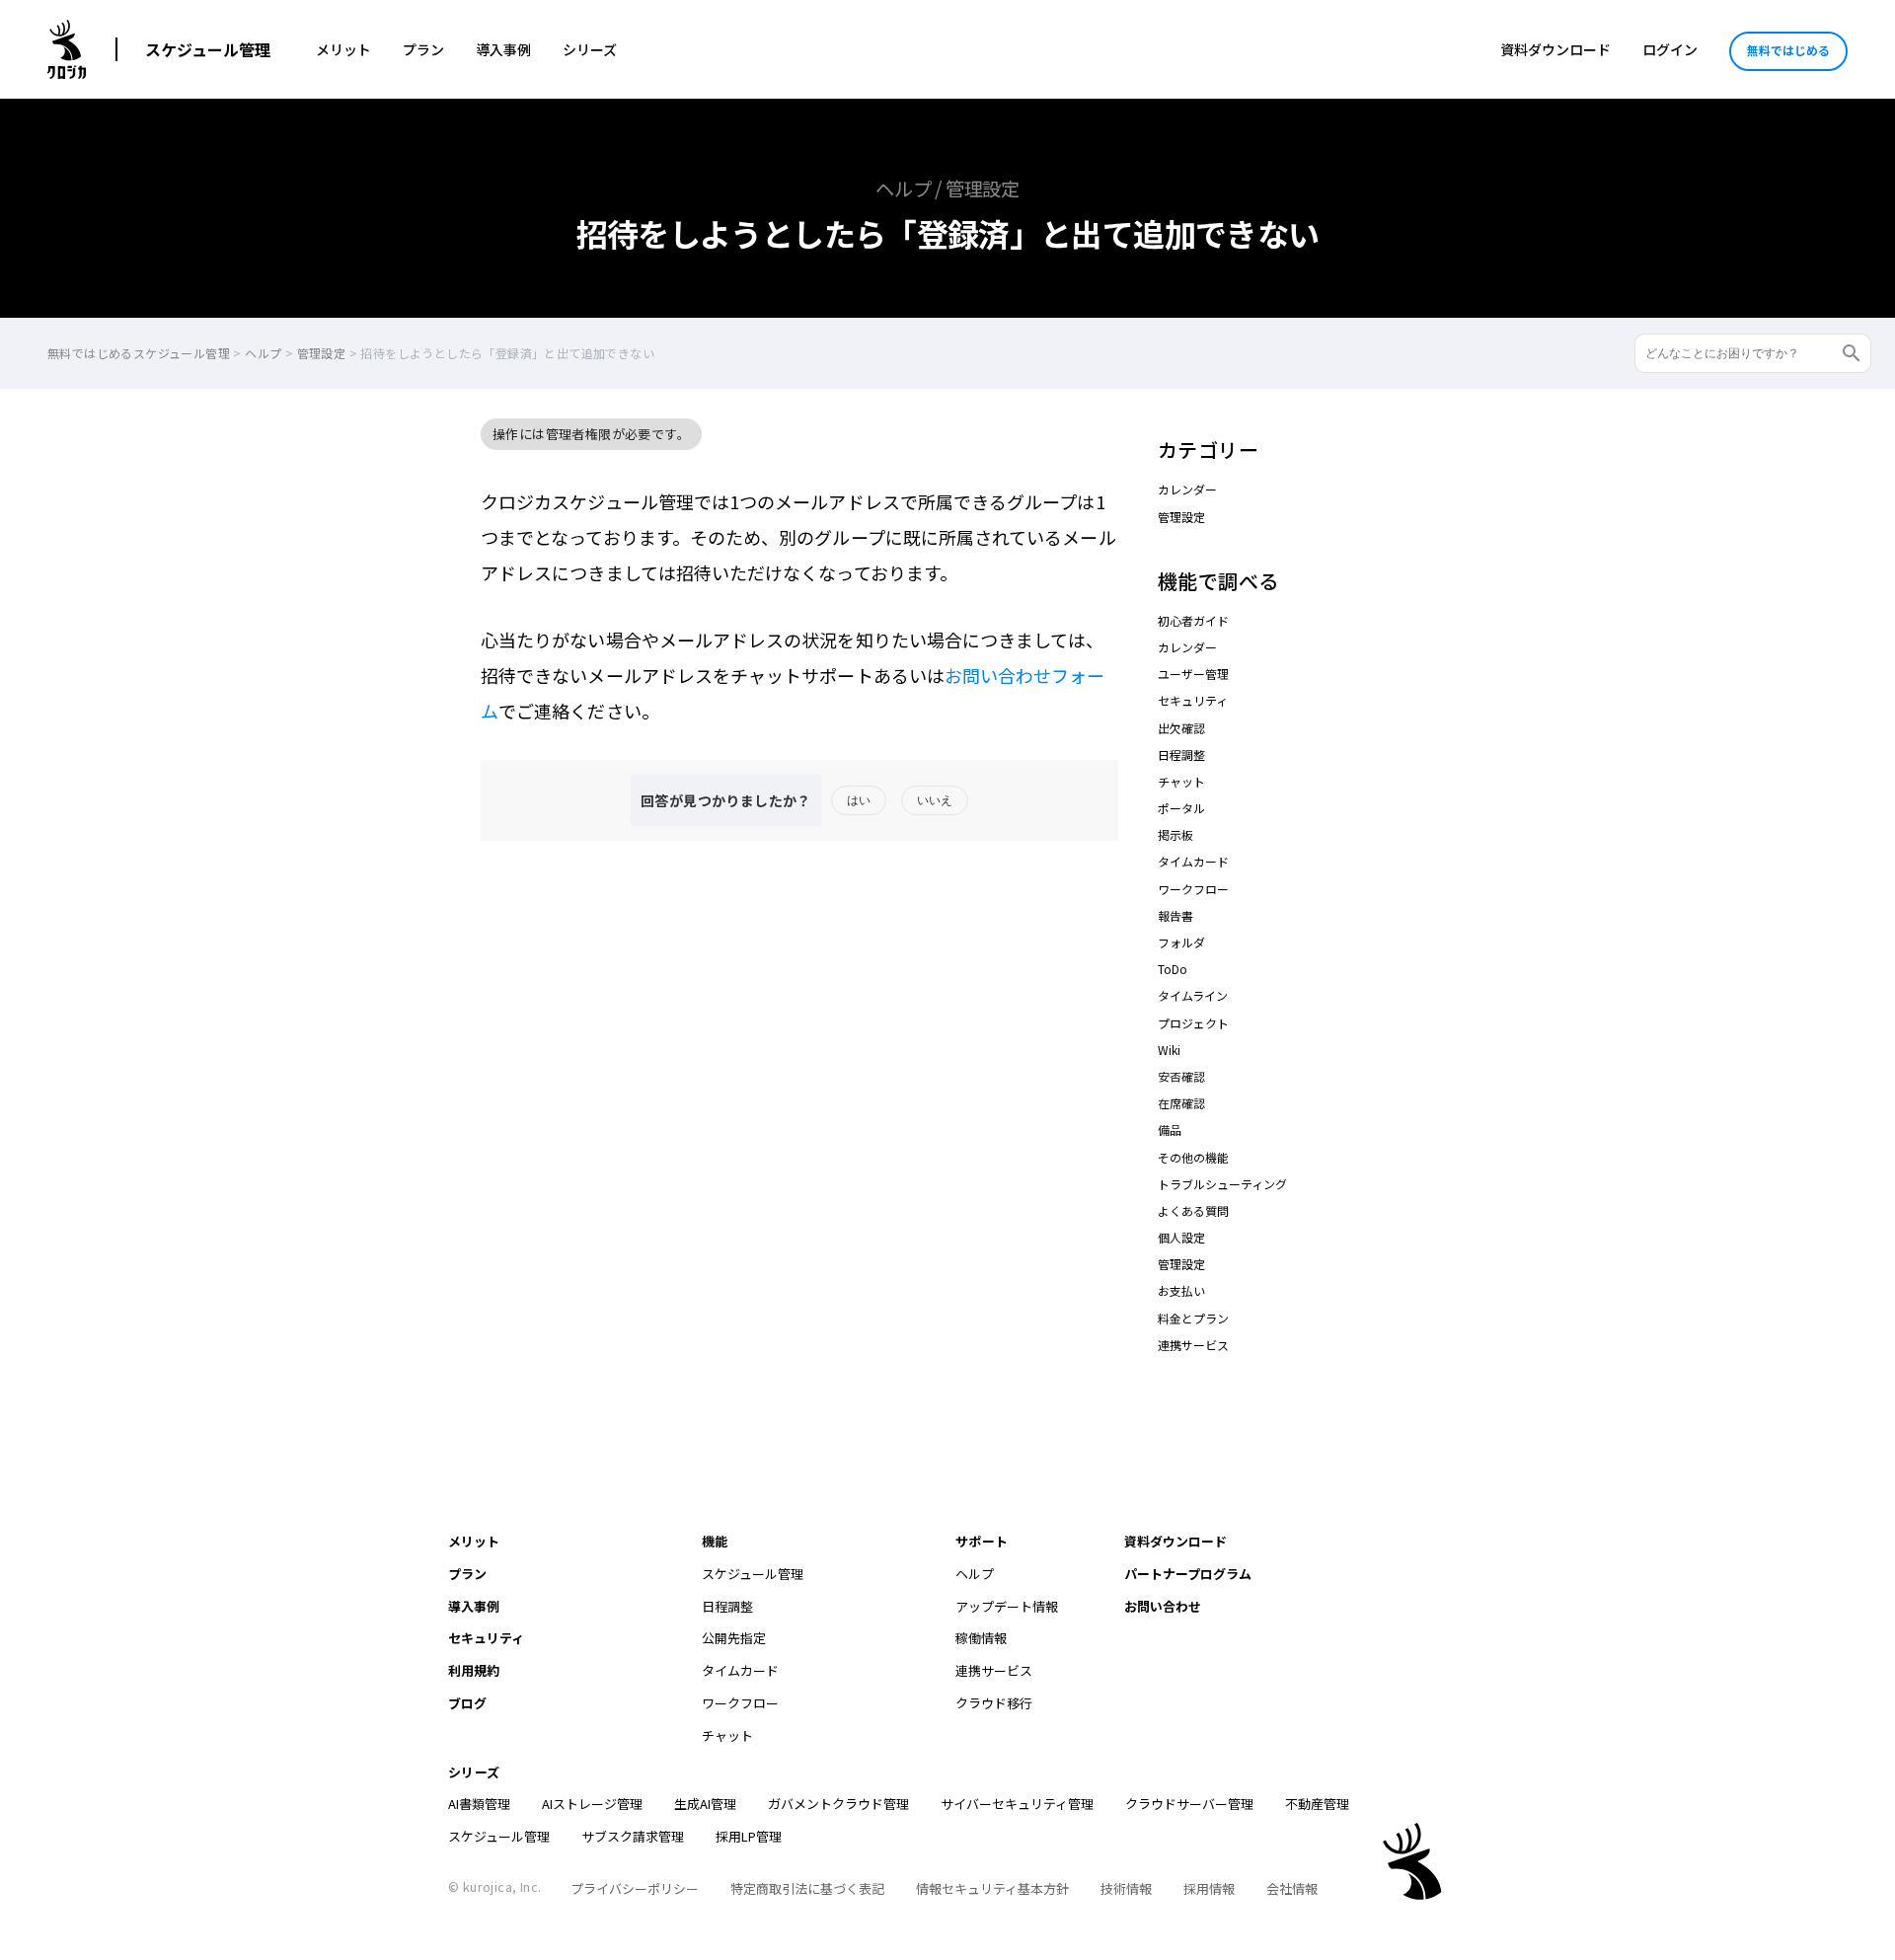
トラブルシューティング (1222, 1184)
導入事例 (503, 49)
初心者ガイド (1193, 620)
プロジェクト (1193, 1023)
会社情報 (1292, 1888)
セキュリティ (1193, 700)
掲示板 (1175, 834)
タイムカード (1193, 861)
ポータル (1181, 808)
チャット (1181, 781)
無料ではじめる (1788, 50)
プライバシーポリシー (635, 1888)
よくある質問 (1193, 1210)
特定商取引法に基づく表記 (807, 1888)
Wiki (1169, 1050)
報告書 (1175, 915)
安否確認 (1181, 1076)
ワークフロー (1193, 889)
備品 (1170, 1130)
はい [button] (859, 800)
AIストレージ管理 (592, 1804)
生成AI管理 (705, 1804)
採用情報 (1209, 1888)
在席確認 (1181, 1103)
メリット (343, 49)
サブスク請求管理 (633, 1836)
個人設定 (1181, 1237)
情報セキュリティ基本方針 (992, 1888)
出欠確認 (1181, 728)
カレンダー (1187, 489)
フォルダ (1181, 942)
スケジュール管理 (208, 49)
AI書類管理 (479, 1804)
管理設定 (1181, 517)
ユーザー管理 (1193, 674)
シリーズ (590, 49)
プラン (423, 49)
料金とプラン (1193, 1318)
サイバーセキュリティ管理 (1017, 1804)
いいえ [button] (935, 800)
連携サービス (1193, 1345)
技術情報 (1126, 1888)
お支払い (1181, 1290)
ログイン (1670, 49)
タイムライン (1193, 995)
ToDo (1173, 969)
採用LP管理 (749, 1836)
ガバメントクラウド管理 (838, 1804)
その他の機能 (1193, 1157)
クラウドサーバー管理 (1189, 1804)
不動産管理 (1317, 1804)
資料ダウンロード (1555, 49)
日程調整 (1181, 754)
